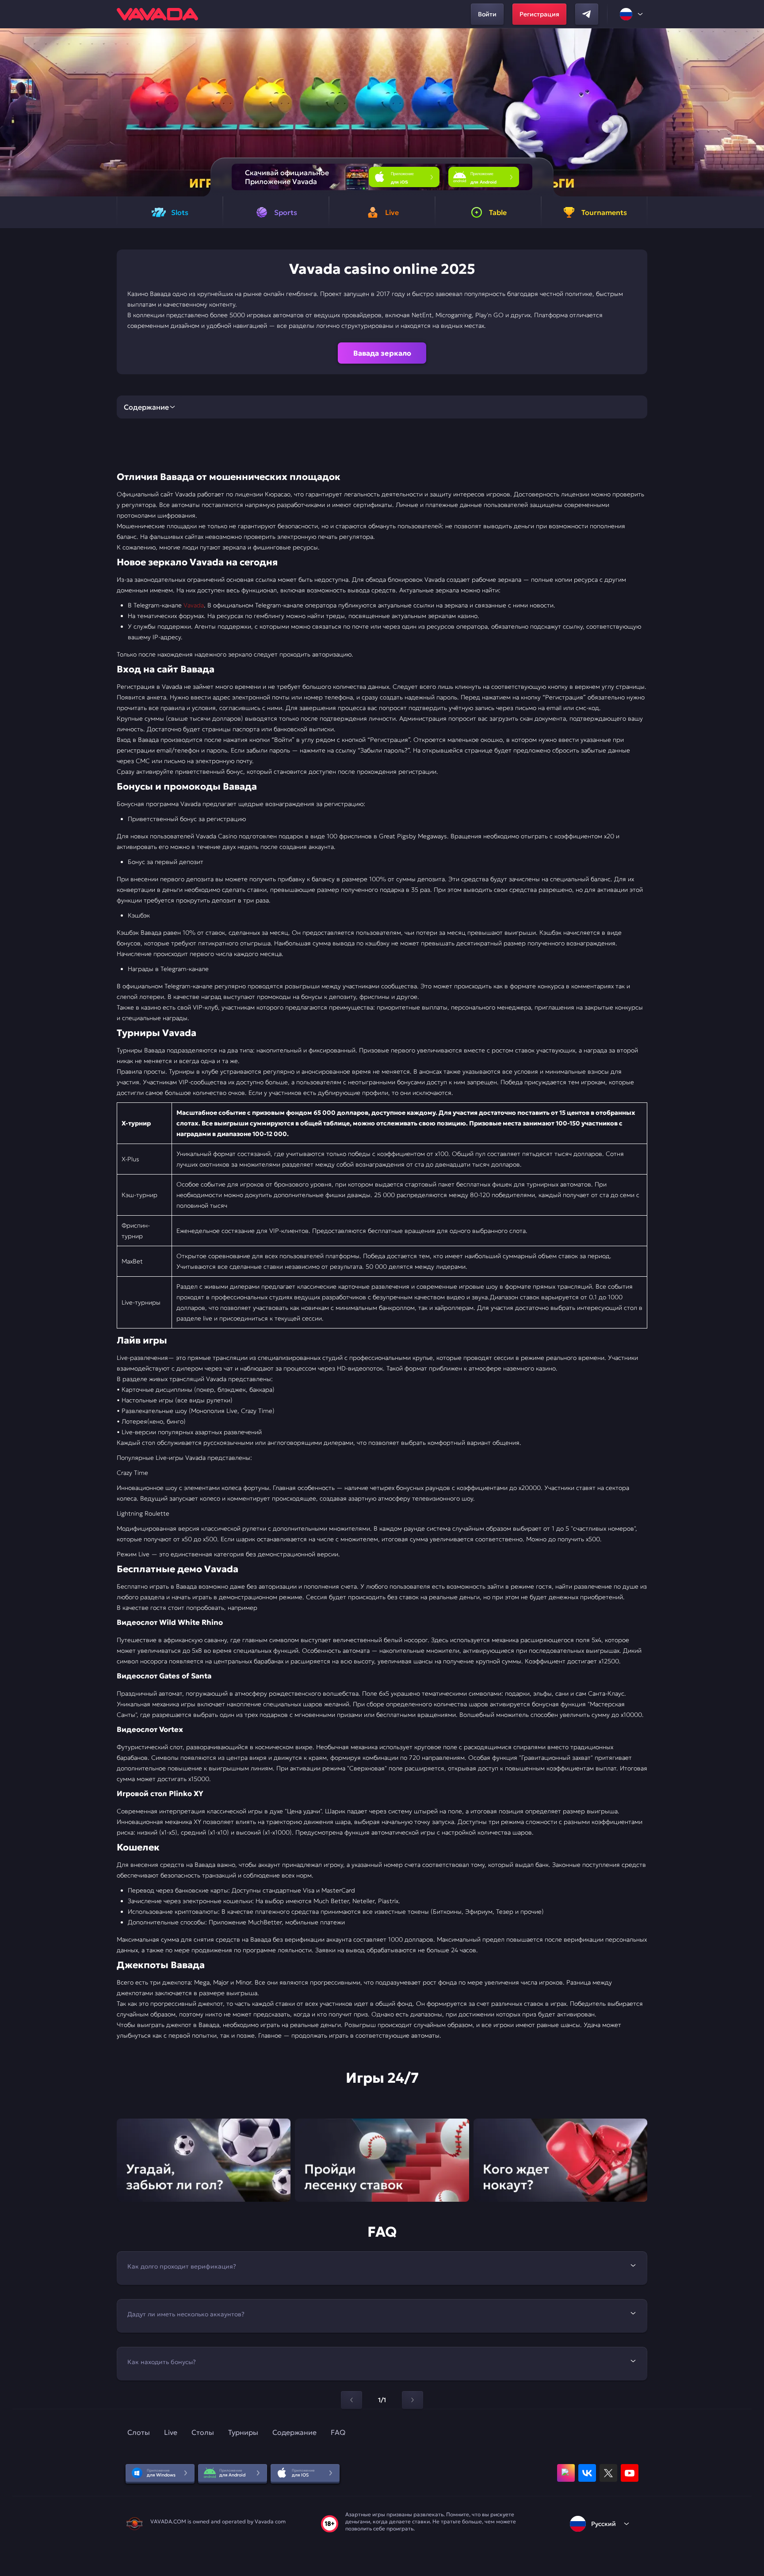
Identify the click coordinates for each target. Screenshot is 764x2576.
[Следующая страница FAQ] (413, 2400)
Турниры (243, 2432)
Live (171, 2432)
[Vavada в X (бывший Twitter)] (608, 2473)
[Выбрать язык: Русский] (632, 14)
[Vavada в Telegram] (587, 14)
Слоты (139, 2432)
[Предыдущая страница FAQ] (351, 2400)
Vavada (194, 605)
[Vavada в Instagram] (566, 2473)
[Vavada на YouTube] (630, 2473)
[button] (754, 112)
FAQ (338, 2432)
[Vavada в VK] (587, 2473)
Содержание (294, 2432)
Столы (203, 2432)
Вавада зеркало (382, 353)
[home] (157, 14)
